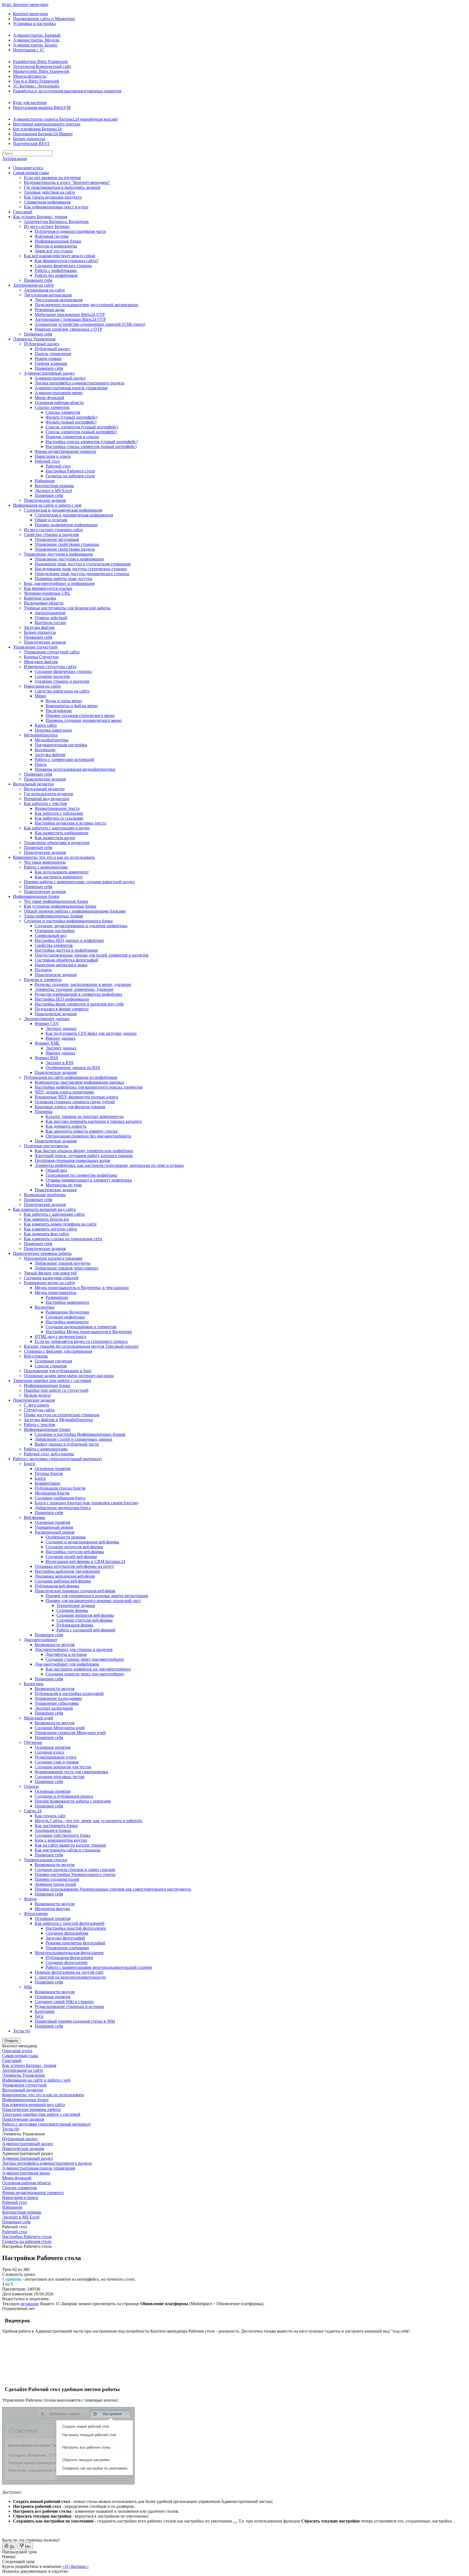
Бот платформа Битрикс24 (37, 129)
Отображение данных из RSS (73, 1068)
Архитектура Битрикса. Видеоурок (56, 222)
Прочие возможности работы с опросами (73, 1801)
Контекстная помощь (54, 486)
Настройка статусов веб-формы (75, 1552)
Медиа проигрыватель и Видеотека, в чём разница (82, 1288)
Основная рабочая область (59, 402)
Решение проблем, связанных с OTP (68, 329)
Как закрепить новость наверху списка (82, 1131)
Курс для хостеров (30, 103)
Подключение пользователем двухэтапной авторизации (86, 305)
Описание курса (28, 168)
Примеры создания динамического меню (84, 720)
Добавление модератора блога (63, 1508)
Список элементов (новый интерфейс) (81, 432)
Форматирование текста (57, 808)
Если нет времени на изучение (52, 178)
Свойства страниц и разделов (51, 535)
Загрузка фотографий (65, 1938)
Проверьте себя (38, 280)
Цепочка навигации (53, 730)
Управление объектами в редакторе (57, 843)
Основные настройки (55, 931)
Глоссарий (23, 212)
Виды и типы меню (64, 701)
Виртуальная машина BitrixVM (42, 107)
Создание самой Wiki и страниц (64, 2002)
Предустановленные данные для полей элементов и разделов (92, 955)
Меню (40, 696)
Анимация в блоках (53, 1830)
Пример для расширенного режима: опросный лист (93, 1601)
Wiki (28, 1987)
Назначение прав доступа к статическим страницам (83, 564)
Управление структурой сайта (52, 652)
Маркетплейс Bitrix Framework (41, 71)
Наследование (59, 711)
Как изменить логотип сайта (50, 1229)
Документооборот (41, 1640)
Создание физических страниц (63, 266)
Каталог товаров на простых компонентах (85, 1116)
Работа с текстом (39, 1425)
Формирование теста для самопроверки (72, 1772)
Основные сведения (53, 1361)
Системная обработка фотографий (66, 960)
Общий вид (56, 1170)
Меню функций (49, 398)
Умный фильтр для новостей (50, 1273)
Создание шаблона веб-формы (63, 1581)
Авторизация (14, 159)
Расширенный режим (55, 1532)
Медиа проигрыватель (56, 1292)
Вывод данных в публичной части (67, 1444)
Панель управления (53, 354)
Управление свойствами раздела (65, 549)
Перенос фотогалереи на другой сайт (69, 1972)
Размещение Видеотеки (67, 1312)
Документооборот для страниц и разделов (74, 1649)
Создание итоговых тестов (60, 1777)
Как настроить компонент (59, 877)
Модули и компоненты (56, 246)
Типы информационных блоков (53, 916)
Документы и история (66, 1654)
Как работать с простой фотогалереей (70, 1923)
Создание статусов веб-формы (85, 1620)
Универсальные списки (46, 1860)
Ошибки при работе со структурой (56, 1390)
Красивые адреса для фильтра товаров (70, 1107)
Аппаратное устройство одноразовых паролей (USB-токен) (90, 324)
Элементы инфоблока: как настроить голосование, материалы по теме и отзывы (109, 1165)
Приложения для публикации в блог (58, 1371)
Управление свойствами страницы (67, 544)
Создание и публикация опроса (64, 1796)
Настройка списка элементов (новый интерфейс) (91, 446)
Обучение (33, 1742)
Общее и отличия (51, 520)
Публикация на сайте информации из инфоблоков (71, 1077)
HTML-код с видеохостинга (61, 1336)
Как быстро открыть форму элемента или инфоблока (84, 1151)
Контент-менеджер (31, 14)
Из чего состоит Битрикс (47, 226)
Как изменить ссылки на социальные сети (63, 1239)
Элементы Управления (34, 339)
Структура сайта (39, 1410)
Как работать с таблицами (59, 813)
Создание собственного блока (63, 1835)
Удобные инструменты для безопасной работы (67, 608)
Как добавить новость (66, 1126)
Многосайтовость (29, 76)
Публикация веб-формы (57, 1586)
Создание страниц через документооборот (85, 1659)
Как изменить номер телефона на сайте (60, 1224)
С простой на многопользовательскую (70, 1977)
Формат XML (47, 1043)
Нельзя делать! (37, 1395)
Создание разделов (52, 676)
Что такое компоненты (45, 862)
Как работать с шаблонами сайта (54, 1214)
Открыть (11, 2041)
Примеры (44, 1112)
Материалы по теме (64, 1185)
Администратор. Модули (36, 40)
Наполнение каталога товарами (53, 1258)
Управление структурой (35, 647)
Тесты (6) (22, 2031)
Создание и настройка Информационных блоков (80, 1434)
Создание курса (49, 1752)
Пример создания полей (57, 1879)
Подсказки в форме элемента (62, 1009)
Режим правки (48, 358)
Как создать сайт (50, 1816)
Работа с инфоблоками (56, 270)
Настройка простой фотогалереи (76, 1928)
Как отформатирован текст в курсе (56, 207)
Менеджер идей (39, 1718)
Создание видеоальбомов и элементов (81, 1327)
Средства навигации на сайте (62, 691)
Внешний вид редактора (47, 799)
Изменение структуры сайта (50, 667)
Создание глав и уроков (57, 1762)
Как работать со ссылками (59, 818)
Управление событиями (57, 1703)
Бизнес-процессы (29, 139)
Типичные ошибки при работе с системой (52, 1381)
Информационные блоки (58, 241)
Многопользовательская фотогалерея (69, 1953)
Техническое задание (76, 1605)
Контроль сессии (50, 623)
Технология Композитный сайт (42, 66)
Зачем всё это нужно (54, 251)
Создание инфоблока (65, 1317)
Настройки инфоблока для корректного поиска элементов (89, 1087)
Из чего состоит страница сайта (53, 530)
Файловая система (52, 236)
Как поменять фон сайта (46, 1234)
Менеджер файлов (41, 662)
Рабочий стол (47, 461)
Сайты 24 (33, 1811)
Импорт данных (61, 1038)
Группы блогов (49, 1473)
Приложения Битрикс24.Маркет (43, 134)
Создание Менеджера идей (60, 1728)
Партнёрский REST (31, 144)
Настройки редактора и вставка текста (70, 823)
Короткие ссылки (40, 598)
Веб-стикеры (36, 1356)
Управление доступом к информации (58, 554)
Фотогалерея (36, 1914)
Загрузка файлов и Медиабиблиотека (58, 1420)
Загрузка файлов (39, 627)
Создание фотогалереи (67, 1962)
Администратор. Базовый (37, 35)
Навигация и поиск (53, 456)
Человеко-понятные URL (47, 593)
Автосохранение (50, 613)
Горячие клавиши (51, 363)
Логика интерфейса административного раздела (80, 383)
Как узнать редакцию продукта (53, 197)
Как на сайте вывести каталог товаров (70, 1845)
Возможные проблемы (45, 1195)
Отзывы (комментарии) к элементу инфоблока (89, 1180)
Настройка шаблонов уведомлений (67, 1571)
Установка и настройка (34, 23)
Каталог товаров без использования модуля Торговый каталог (81, 1346)
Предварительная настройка (61, 745)
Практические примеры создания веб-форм (75, 1591)
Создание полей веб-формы (71, 1557)
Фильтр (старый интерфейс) (72, 417)
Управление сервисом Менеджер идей (70, 1733)
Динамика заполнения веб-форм (65, 1576)
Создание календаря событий (51, 1278)
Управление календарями (58, 1698)
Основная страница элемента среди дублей (75, 1102)
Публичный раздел (42, 344)
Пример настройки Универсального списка (75, 1874)
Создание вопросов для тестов (63, 1767)
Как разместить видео (55, 838)
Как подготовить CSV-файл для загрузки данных (91, 1033)
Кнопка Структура (41, 657)
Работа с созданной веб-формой (86, 1630)
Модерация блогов (52, 1493)
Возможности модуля (55, 1645)
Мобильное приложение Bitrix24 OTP (70, 314)
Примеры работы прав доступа (64, 579)
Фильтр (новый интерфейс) (71, 422)
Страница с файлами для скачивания (58, 1351)
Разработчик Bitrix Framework (40, 62)
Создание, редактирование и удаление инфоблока (81, 926)
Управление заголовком (57, 539)
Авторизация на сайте (34, 285)
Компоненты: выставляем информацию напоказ (79, 1082)
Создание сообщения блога (60, 1498)
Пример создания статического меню (80, 715)
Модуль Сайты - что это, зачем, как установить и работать (88, 1821)
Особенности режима (66, 1537)
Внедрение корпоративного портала (47, 124)
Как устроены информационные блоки (60, 906)
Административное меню (59, 393)
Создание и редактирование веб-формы (82, 1542)
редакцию (30, 2304)
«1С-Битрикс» (76, 2566)
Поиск (41, 764)
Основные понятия (53, 1469)
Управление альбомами (67, 1948)
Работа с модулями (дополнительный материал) (57, 1459)
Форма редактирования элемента (65, 451)
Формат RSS (46, 1058)
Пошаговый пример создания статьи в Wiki (75, 2021)
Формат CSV (47, 1024)
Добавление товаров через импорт (67, 1268)
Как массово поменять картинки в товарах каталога (94, 1121)
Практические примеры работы (42, 1253)
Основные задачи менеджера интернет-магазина (69, 1376)
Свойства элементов (54, 945)
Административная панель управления (71, 388)
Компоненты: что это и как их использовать (54, 857)
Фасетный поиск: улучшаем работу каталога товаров (84, 1156)
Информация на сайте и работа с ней (47, 505)
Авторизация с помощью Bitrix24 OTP (70, 319)
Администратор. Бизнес (35, 45)
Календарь (34, 1684)
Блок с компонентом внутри (61, 1840)
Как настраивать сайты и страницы (68, 1850)
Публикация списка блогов (60, 1488)
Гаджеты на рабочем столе (70, 476)
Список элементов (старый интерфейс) (82, 427)
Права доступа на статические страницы (62, 1415)
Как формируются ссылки (48, 588)
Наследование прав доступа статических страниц (81, 569)
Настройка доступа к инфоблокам (66, 950)
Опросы (31, 1786)
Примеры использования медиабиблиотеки (75, 769)
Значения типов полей (56, 1884)
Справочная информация (47, 202)
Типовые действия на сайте (50, 192)
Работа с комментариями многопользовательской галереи (99, 1967)
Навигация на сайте (42, 686)
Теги (39, 2016)
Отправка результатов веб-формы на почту (74, 1566)
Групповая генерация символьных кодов (72, 1160)
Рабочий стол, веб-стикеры (49, 1454)
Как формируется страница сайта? (66, 261)
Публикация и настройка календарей (69, 1693)
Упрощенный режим (54, 1527)
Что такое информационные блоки (56, 901)
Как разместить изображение (62, 833)
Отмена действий (51, 618)
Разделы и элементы (43, 980)
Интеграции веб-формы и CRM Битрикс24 (85, 1561)
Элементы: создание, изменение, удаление (74, 989)
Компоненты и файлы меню (72, 706)
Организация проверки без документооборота (88, 1136)
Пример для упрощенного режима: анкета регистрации (97, 1596)
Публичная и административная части (70, 231)
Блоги (29, 1464)
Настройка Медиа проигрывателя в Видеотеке (89, 1332)
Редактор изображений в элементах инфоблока (78, 994)
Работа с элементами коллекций (64, 759)
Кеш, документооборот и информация (59, 583)
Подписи (43, 970)
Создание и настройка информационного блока (68, 921)
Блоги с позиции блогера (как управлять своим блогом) (86, 1503)
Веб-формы (34, 1517)
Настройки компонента (67, 1302)
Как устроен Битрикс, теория (40, 217)
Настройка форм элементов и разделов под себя (79, 1004)
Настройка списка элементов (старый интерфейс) (92, 442)
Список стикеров (51, 1366)
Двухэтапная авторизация (48, 295)
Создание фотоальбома (67, 1933)
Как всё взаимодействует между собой (60, 256)
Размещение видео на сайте (49, 1283)
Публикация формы (75, 1625)
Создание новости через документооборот (85, 1674)
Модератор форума (52, 1909)
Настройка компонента (67, 1322)
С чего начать (37, 1405)
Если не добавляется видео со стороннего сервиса (81, 1341)
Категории (45, 2011)
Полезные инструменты (46, 1146)
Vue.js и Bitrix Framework (36, 81)
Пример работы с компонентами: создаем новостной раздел (79, 882)
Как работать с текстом (45, 803)
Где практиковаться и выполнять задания (62, 187)
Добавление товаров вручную (63, 1263)
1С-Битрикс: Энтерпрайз (36, 86)
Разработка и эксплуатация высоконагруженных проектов (67, 91)
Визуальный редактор (33, 784)
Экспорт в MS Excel (53, 491)
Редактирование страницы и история (69, 2006)
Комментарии (47, 1483)
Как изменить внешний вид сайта (44, 1209)
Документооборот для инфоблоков (67, 1664)
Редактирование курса (56, 1757)
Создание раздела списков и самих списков (75, 1870)
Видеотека (45, 1307)
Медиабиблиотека (41, 735)
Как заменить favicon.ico (46, 1219)
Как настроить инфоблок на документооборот (88, 1669)
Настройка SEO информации (62, 999)
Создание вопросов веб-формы (74, 1547)
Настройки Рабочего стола (70, 471)
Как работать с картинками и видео (57, 828)
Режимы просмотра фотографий (75, 1943)
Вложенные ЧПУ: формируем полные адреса (76, 1097)
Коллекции (45, 750)
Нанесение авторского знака (61, 965)
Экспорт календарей (54, 1708)
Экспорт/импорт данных (47, 1019)
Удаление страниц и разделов (62, 681)
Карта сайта (46, 725)
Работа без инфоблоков (56, 275)
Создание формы (72, 1610)
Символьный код (51, 936)
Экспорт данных (61, 1028)
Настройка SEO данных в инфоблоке (69, 940)
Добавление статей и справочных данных (74, 1439)
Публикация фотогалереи (69, 1958)
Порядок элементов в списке (72, 437)
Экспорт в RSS (60, 1063)
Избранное (45, 481)
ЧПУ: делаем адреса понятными (64, 1092)
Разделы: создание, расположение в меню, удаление (83, 984)
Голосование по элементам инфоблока (81, 1175)
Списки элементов (52, 407)
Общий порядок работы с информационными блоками (75, 911)
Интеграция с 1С (29, 50)
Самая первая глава (31, 173)
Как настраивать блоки (56, 1826)
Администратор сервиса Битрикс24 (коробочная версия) (65, 119)
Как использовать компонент (62, 872)
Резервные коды (50, 310)
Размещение (57, 1297)
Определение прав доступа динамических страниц (82, 574)
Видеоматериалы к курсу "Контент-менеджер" (67, 182)
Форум (30, 1899)
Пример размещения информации (66, 525)
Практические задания (45, 500)
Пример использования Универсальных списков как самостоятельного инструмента (113, 1889)
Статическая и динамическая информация (63, 510)
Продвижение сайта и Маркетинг (44, 19)
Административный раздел (49, 373)
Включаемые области (44, 603)
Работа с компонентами (46, 867)
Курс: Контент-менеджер (25, 4)
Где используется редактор (49, 794)
